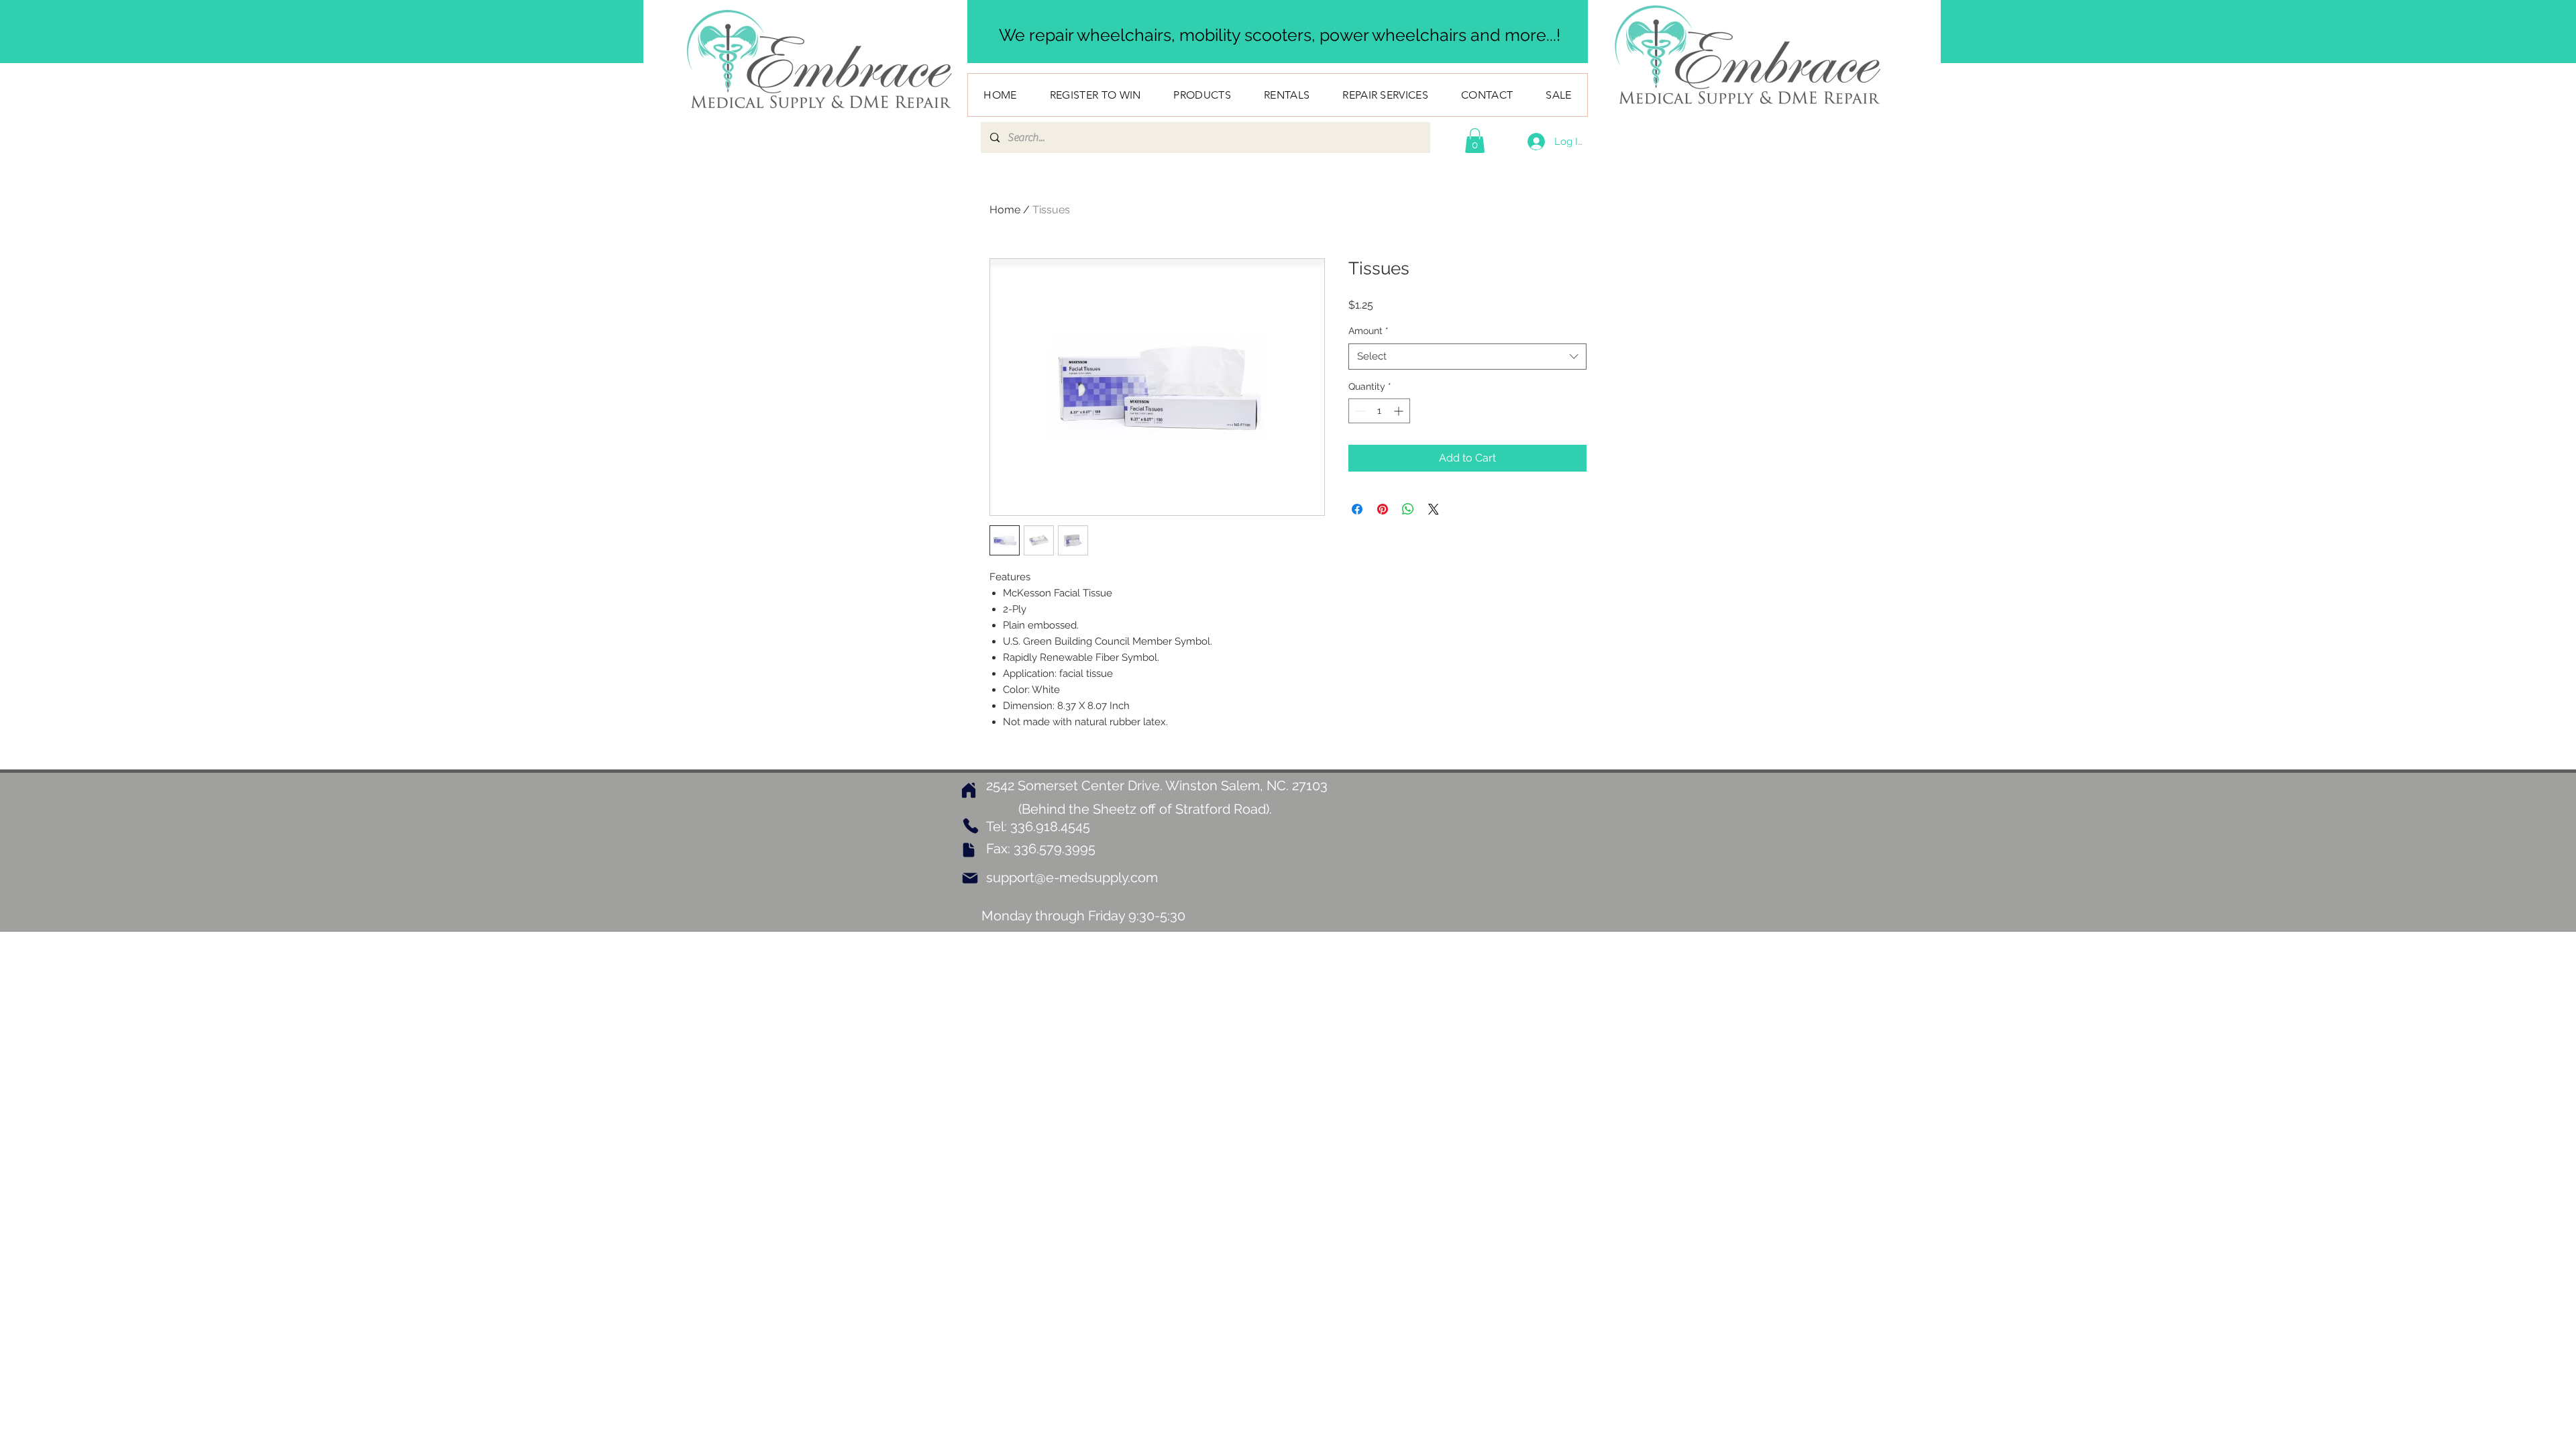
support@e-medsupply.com (1072, 877)
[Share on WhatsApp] (1408, 509)
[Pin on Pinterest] (1383, 509)
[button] (1475, 141)
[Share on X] (1434, 509)
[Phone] (970, 826)
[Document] (969, 850)
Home (1005, 210)
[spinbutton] (1379, 411)
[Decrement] (1359, 411)
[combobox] (1467, 357)
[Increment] (1400, 411)
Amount (1368, 331)
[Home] (969, 790)
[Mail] (970, 878)
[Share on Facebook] (1357, 509)
